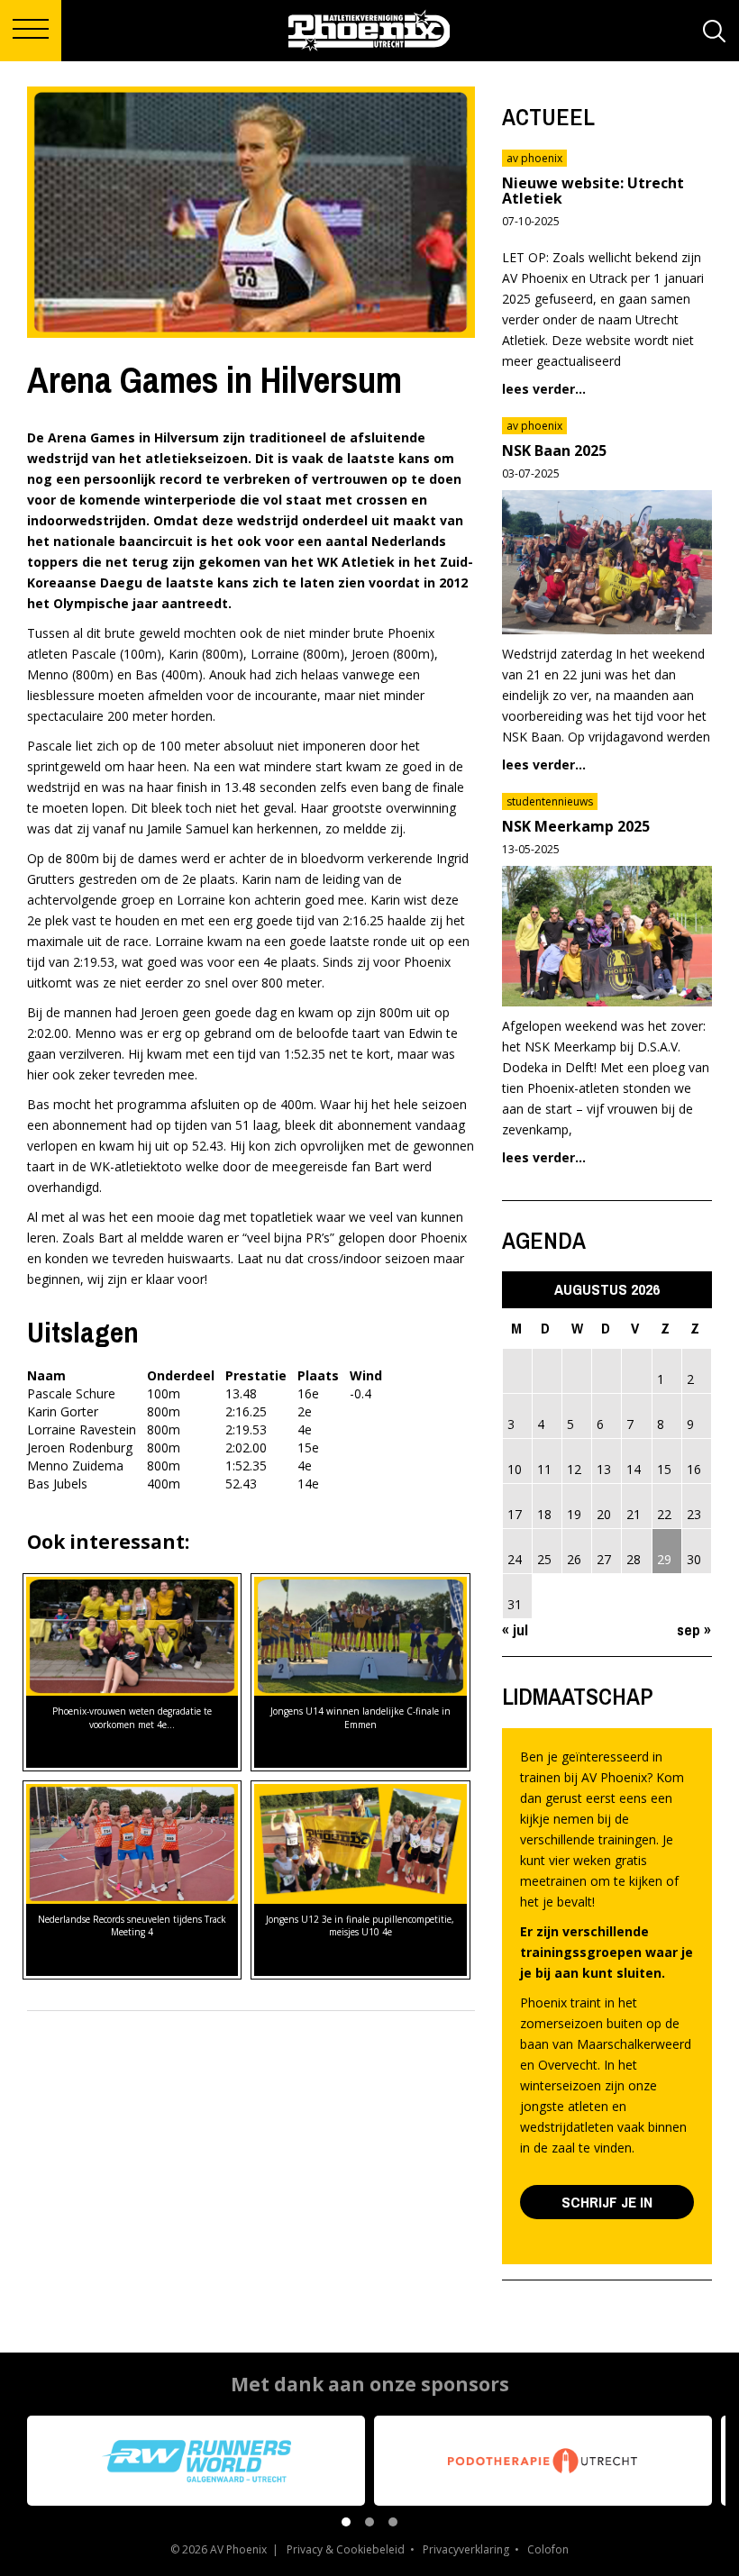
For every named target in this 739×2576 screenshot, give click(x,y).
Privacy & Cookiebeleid (346, 2549)
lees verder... (544, 389)
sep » (694, 1629)
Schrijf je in (607, 2202)
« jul (515, 1629)
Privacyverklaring (466, 2549)
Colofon (548, 2549)
